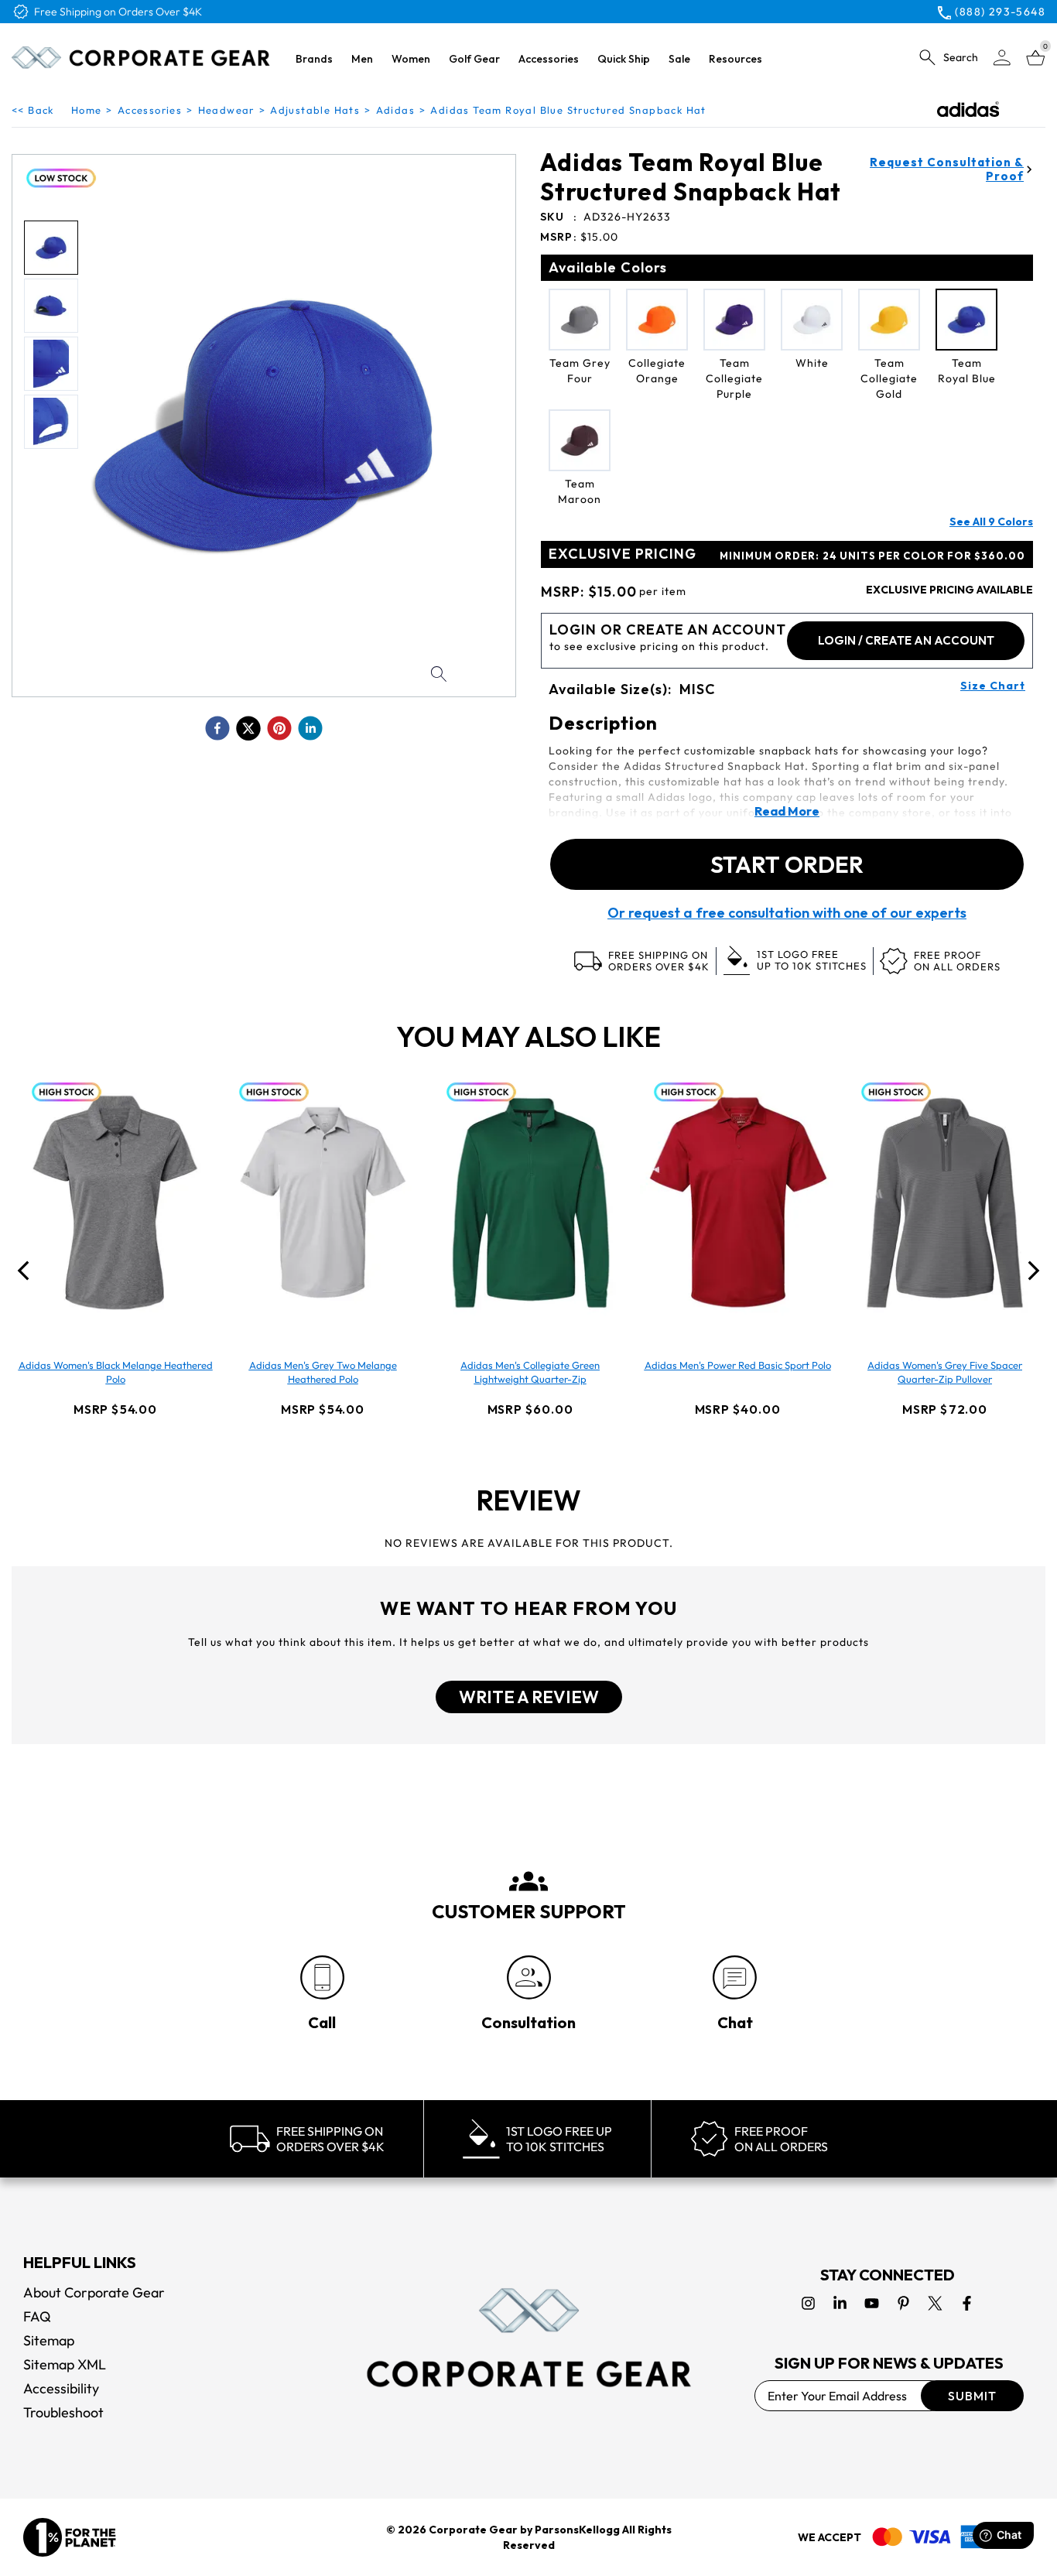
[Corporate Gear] (528, 2338)
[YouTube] (872, 2303)
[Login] (1002, 58)
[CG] (141, 58)
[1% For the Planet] (70, 2537)
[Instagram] (808, 2303)
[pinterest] (279, 728)
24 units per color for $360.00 (872, 556)
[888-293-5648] (322, 1977)
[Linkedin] (840, 2303)
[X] (935, 2303)
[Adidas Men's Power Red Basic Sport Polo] (737, 1202)
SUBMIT (972, 2396)
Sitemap (49, 2340)
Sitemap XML (65, 2364)
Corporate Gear (473, 2530)
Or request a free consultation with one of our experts (787, 913)
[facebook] (217, 728)
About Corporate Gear (94, 2292)
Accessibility (61, 2388)
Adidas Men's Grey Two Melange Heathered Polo (323, 1372)
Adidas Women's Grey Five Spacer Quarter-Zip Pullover (945, 1372)
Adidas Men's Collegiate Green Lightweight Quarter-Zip (530, 1372)
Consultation (528, 2022)
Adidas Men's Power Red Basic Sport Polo (738, 1365)
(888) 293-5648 (1000, 12)
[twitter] (248, 728)
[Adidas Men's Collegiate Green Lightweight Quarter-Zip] (530, 1202)
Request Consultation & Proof (947, 169)
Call (322, 2022)
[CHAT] (735, 1977)
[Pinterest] (903, 2303)
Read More (787, 811)
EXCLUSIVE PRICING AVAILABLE (949, 590)
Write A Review (529, 1697)
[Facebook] (967, 2303)
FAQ (37, 2316)
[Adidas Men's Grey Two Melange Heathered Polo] (323, 1202)
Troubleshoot (63, 2412)
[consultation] (529, 1977)
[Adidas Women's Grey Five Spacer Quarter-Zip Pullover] (945, 1202)
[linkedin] (310, 728)
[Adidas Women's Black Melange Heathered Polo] (115, 1202)
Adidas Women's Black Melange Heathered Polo (116, 1372)
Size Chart (993, 686)
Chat (735, 2022)
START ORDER (787, 864)
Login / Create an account (906, 640)
